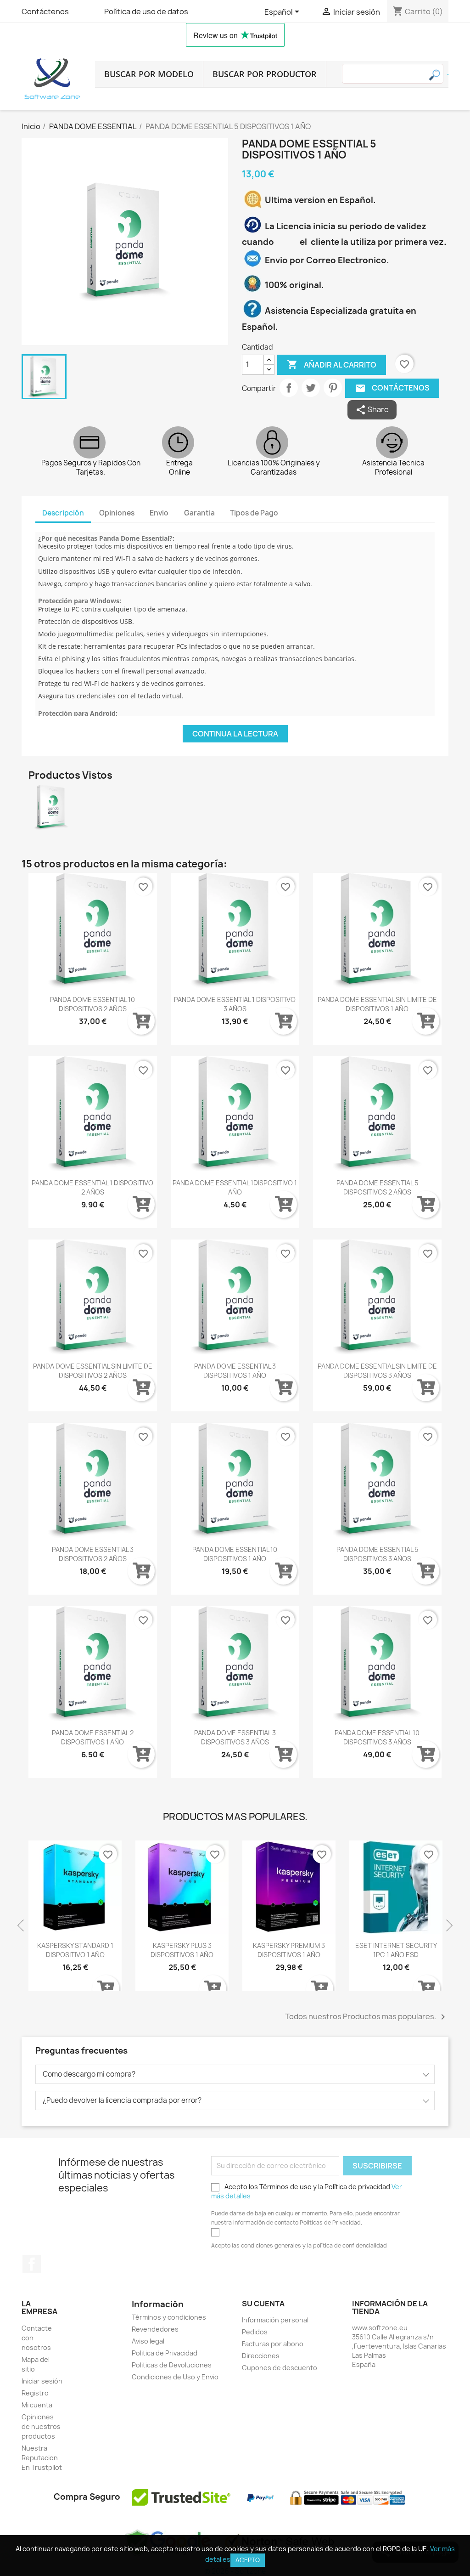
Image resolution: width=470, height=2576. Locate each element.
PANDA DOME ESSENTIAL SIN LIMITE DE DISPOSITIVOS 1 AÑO (377, 1004)
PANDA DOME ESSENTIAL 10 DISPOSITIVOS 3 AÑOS (377, 1737)
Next (448, 1926)
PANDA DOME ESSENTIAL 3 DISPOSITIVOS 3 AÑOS (235, 1737)
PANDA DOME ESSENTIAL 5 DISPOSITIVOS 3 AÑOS (377, 1554)
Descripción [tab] (63, 513)
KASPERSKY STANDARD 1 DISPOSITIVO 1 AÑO (75, 1950)
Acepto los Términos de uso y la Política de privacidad (307, 2191)
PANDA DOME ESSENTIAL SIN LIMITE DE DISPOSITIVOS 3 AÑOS (377, 1371)
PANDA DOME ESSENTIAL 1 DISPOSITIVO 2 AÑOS (92, 1187)
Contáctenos (45, 11)
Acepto (248, 2560)
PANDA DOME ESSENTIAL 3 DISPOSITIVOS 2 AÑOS (93, 1554)
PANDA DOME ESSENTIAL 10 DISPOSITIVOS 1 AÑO (235, 1554)
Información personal (275, 2320)
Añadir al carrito (332, 364)
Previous (22, 1926)
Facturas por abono (273, 2344)
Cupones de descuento (280, 2368)
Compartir (289, 388)
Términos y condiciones (169, 2317)
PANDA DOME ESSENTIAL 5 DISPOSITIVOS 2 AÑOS (377, 1187)
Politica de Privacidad (165, 2353)
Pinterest (333, 388)
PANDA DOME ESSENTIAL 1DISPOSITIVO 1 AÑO (235, 1187)
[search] (448, 74)
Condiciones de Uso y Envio (175, 2377)
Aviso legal (148, 2341)
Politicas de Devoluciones (172, 2365)
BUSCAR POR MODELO (149, 74)
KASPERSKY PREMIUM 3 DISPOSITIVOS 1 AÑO (289, 1950)
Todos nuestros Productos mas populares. (367, 2017)
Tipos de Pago (254, 513)
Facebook (32, 2264)
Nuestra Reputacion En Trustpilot (42, 2458)
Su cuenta (263, 2304)
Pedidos (255, 2332)
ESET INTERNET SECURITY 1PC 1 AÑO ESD (396, 1950)
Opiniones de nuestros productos (41, 2426)
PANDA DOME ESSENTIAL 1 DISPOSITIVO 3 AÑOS (235, 1004)
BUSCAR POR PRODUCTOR (265, 74)
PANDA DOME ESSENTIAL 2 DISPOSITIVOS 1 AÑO (93, 1737)
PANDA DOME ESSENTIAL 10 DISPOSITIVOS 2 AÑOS (92, 1004)
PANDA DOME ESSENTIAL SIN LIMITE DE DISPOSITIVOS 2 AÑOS (93, 1371)
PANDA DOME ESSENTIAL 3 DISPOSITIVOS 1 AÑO (235, 1371)
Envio (159, 513)
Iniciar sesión (42, 2381)
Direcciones (261, 2356)
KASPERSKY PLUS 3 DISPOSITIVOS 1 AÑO (182, 1950)
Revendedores (155, 2329)
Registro (35, 2393)
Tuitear (311, 388)
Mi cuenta (37, 2405)
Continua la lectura (235, 734)
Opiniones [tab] (117, 513)
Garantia (199, 513)
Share (372, 410)
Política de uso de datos (146, 11)
